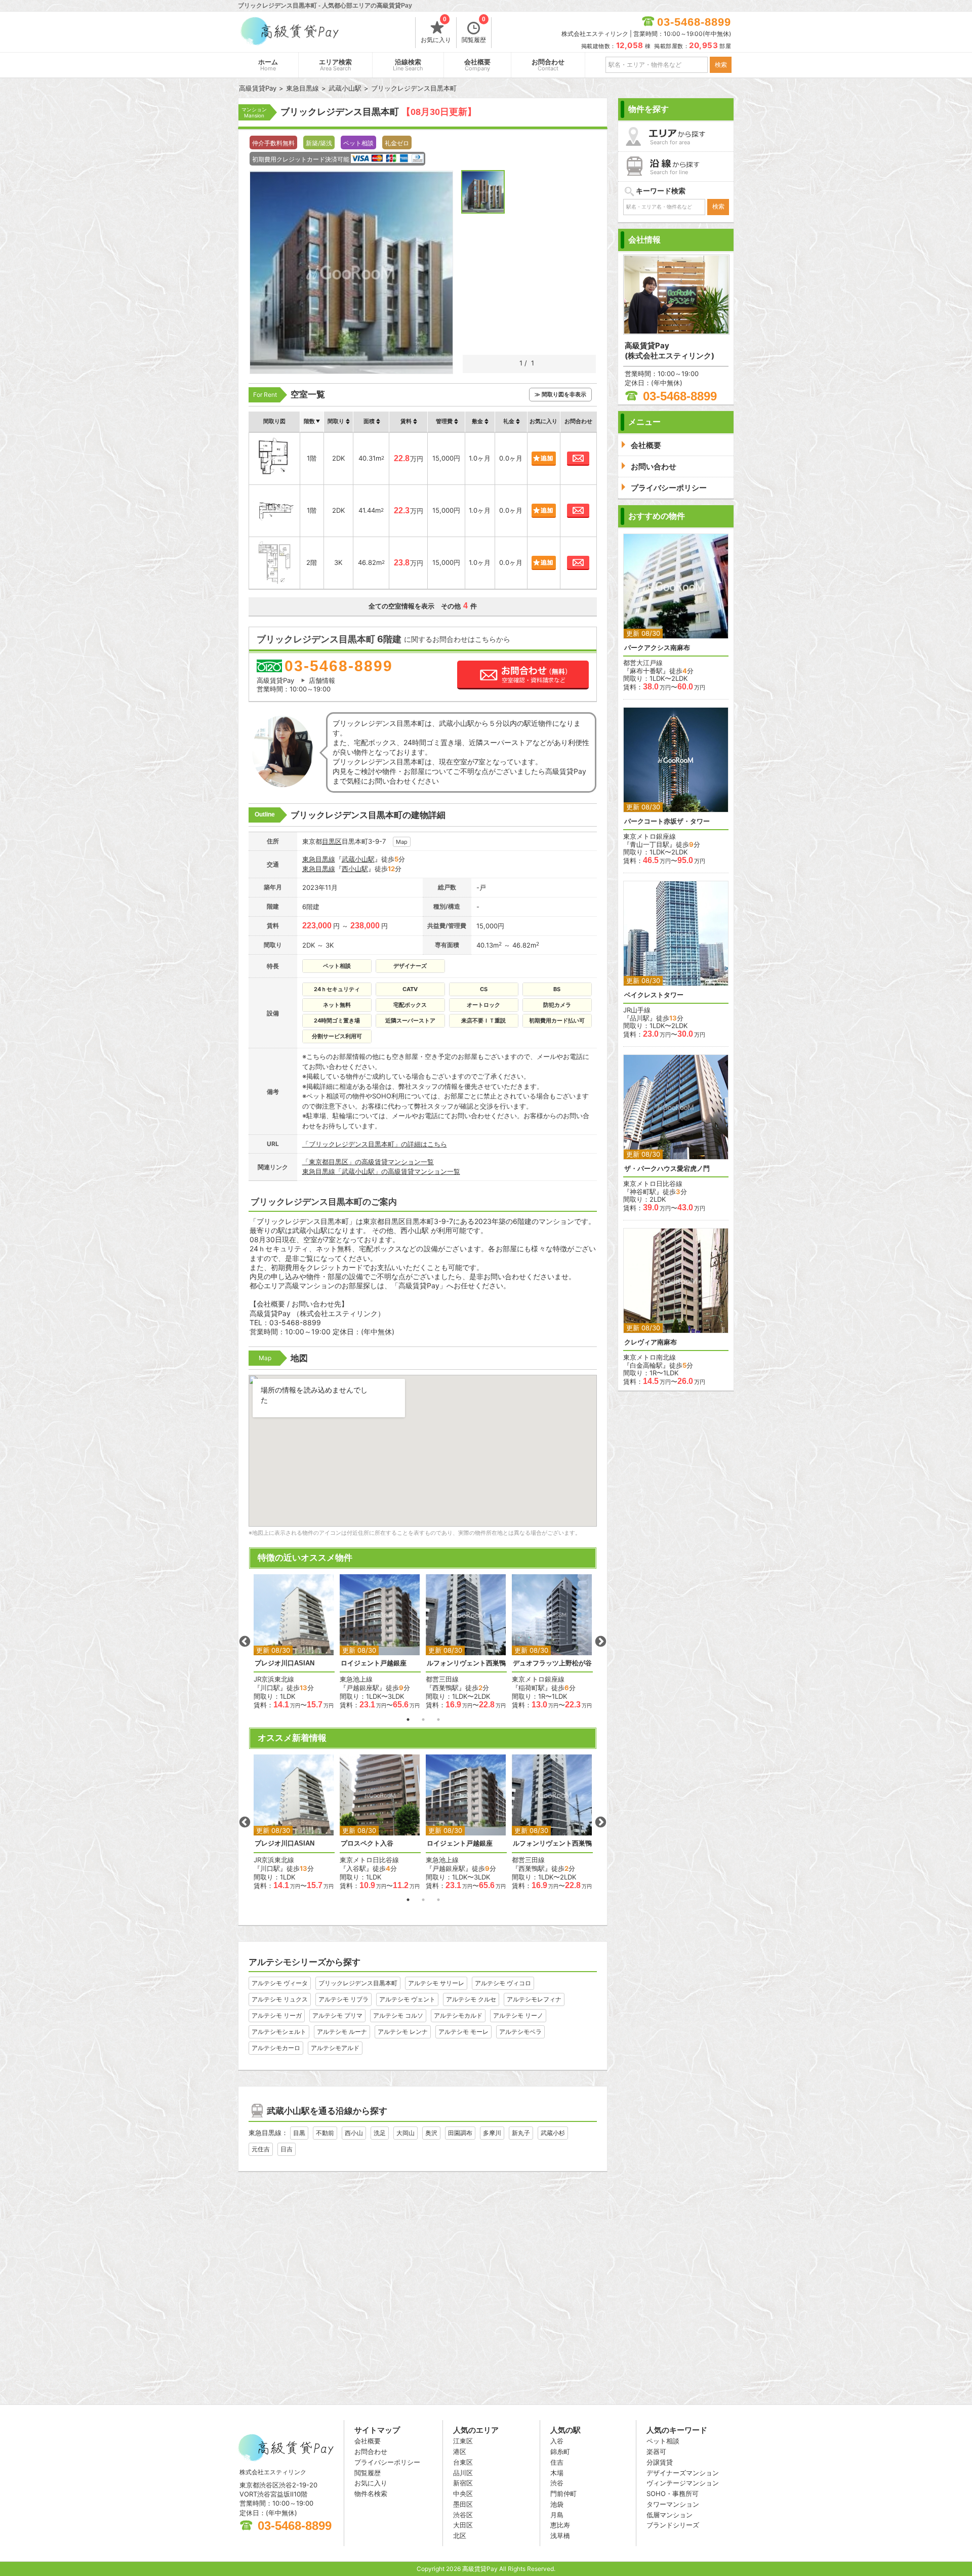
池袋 (557, 2504)
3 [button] (438, 1720)
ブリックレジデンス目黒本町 (358, 1983)
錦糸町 (560, 2451)
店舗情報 (322, 680)
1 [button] (408, 1720)
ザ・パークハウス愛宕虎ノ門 (667, 1169)
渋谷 (557, 2483)
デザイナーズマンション (683, 2473)
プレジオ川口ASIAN (285, 1663)
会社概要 (477, 65)
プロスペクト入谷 (367, 1843)
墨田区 (463, 2504)
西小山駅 (355, 869)
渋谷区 (463, 2515)
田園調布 (460, 2133)
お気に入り (436, 30)
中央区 (463, 2493)
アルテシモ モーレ (463, 2032)
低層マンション (670, 2515)
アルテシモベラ (520, 2032)
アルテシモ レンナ (403, 2032)
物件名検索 (371, 2493)
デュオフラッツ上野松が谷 (552, 1663)
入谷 (557, 2441)
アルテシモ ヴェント (407, 1999)
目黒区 (332, 841)
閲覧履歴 (474, 30)
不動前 (325, 2133)
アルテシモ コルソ (398, 2015)
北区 (460, 2536)
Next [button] (600, 1642)
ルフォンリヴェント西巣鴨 (466, 1663)
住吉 (557, 2462)
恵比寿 (560, 2525)
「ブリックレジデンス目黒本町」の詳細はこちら (375, 1144)
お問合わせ (548, 65)
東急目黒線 (319, 859)
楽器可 (656, 2451)
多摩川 (492, 2133)
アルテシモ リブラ (343, 1999)
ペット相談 (663, 2441)
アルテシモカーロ (276, 2048)
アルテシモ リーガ (277, 2015)
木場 (557, 2473)
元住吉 (261, 2149)
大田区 (463, 2525)
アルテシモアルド (335, 2048)
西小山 (354, 2133)
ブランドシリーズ (673, 2525)
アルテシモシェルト (279, 2032)
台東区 (463, 2462)
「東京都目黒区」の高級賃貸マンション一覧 (368, 1162)
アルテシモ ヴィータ (280, 1983)
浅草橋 (560, 2536)
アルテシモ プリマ (337, 2015)
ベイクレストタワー (654, 995)
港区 (460, 2451)
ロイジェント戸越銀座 (374, 1663)
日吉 (287, 2149)
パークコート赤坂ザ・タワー (667, 821)
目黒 (299, 2133)
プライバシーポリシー (387, 2462)
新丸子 (521, 2133)
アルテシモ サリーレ (436, 1983)
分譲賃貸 (660, 2462)
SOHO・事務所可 (673, 2493)
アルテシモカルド (458, 2015)
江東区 (463, 2441)
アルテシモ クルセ (471, 1999)
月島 (557, 2515)
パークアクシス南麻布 (657, 648)
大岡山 (406, 2133)
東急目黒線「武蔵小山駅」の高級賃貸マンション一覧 (381, 1171)
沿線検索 (408, 65)
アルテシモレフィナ (534, 1999)
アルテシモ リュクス (280, 1999)
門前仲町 (563, 2493)
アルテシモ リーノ (518, 2015)
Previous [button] (245, 1642)
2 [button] (423, 1720)
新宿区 (463, 2483)
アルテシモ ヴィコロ (503, 1983)
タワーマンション (673, 2504)
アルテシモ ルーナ (342, 2032)
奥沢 (431, 2133)
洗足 (380, 2133)
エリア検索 (335, 65)
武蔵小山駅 (358, 859)
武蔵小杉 (553, 2133)
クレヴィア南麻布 (651, 1342)
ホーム (268, 65)
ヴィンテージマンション (683, 2483)
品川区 (463, 2473)
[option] (294, 1642)
